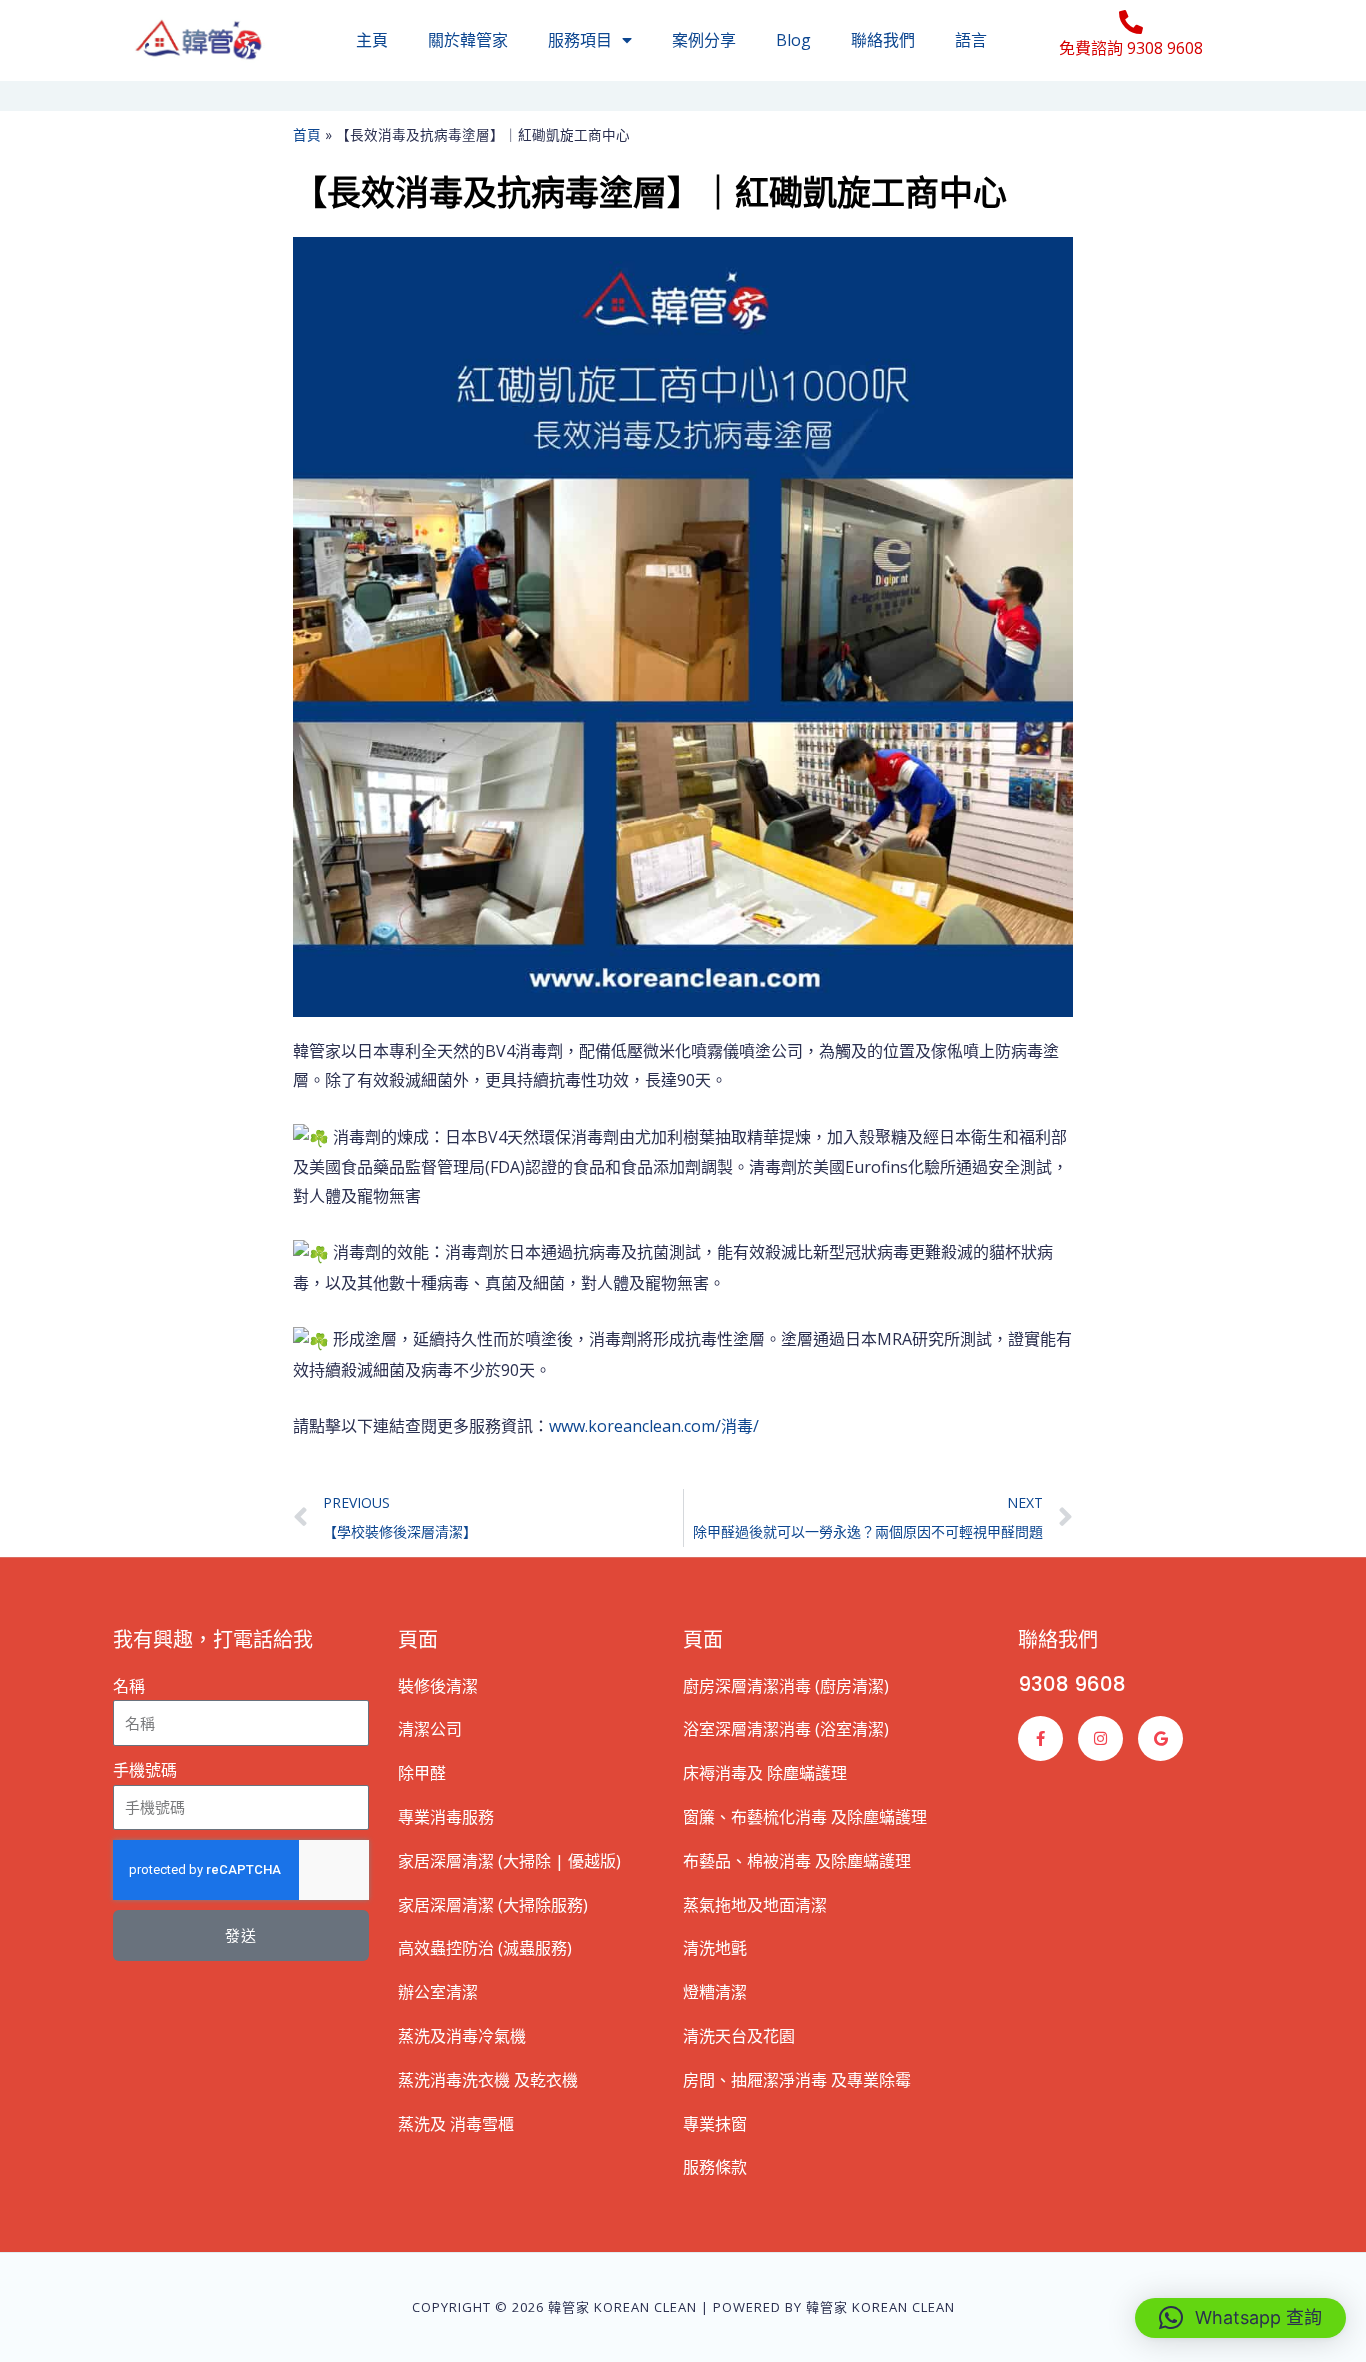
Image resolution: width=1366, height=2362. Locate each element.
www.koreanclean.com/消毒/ (654, 1426)
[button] (1240, 2318)
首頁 (307, 134)
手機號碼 (145, 1770)
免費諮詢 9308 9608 (1131, 48)
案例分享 (704, 40)
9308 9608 (1072, 1684)
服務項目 (580, 40)
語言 (971, 40)
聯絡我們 (883, 40)
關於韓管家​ (468, 40)
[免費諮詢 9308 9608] (1131, 22)
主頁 (372, 40)
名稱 (129, 1686)
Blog (793, 40)
